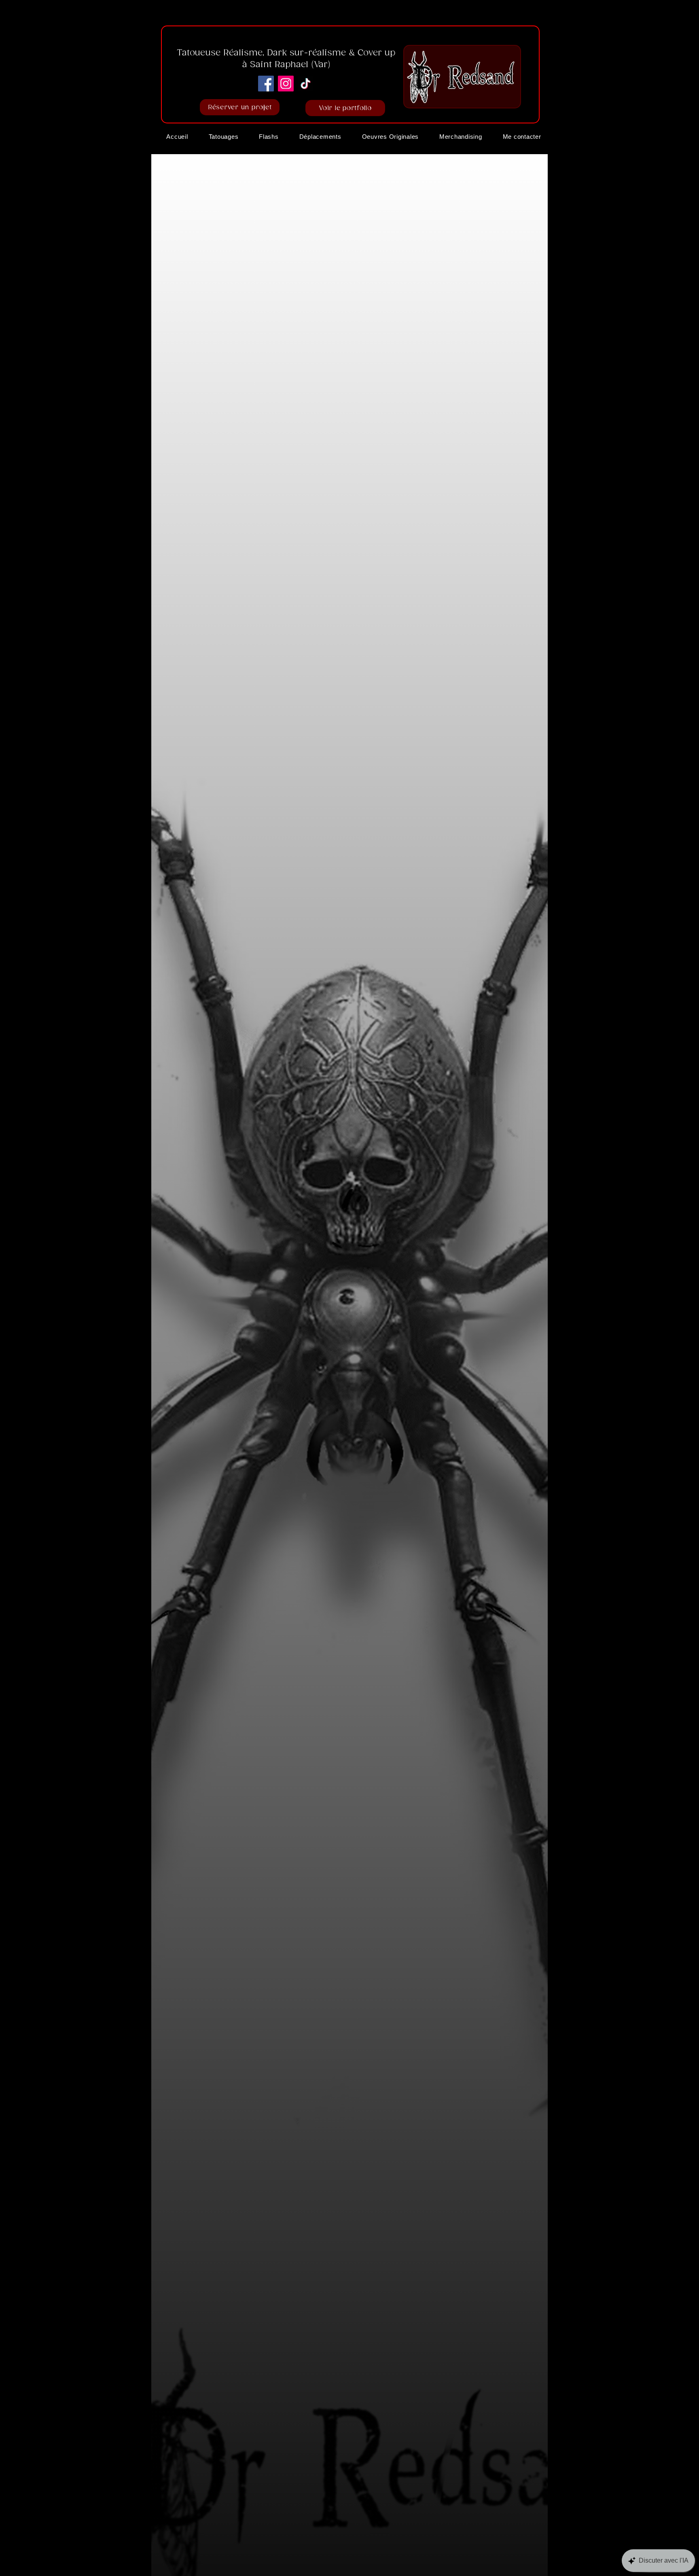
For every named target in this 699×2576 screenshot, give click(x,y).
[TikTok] (306, 84)
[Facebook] (266, 84)
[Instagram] (286, 84)
